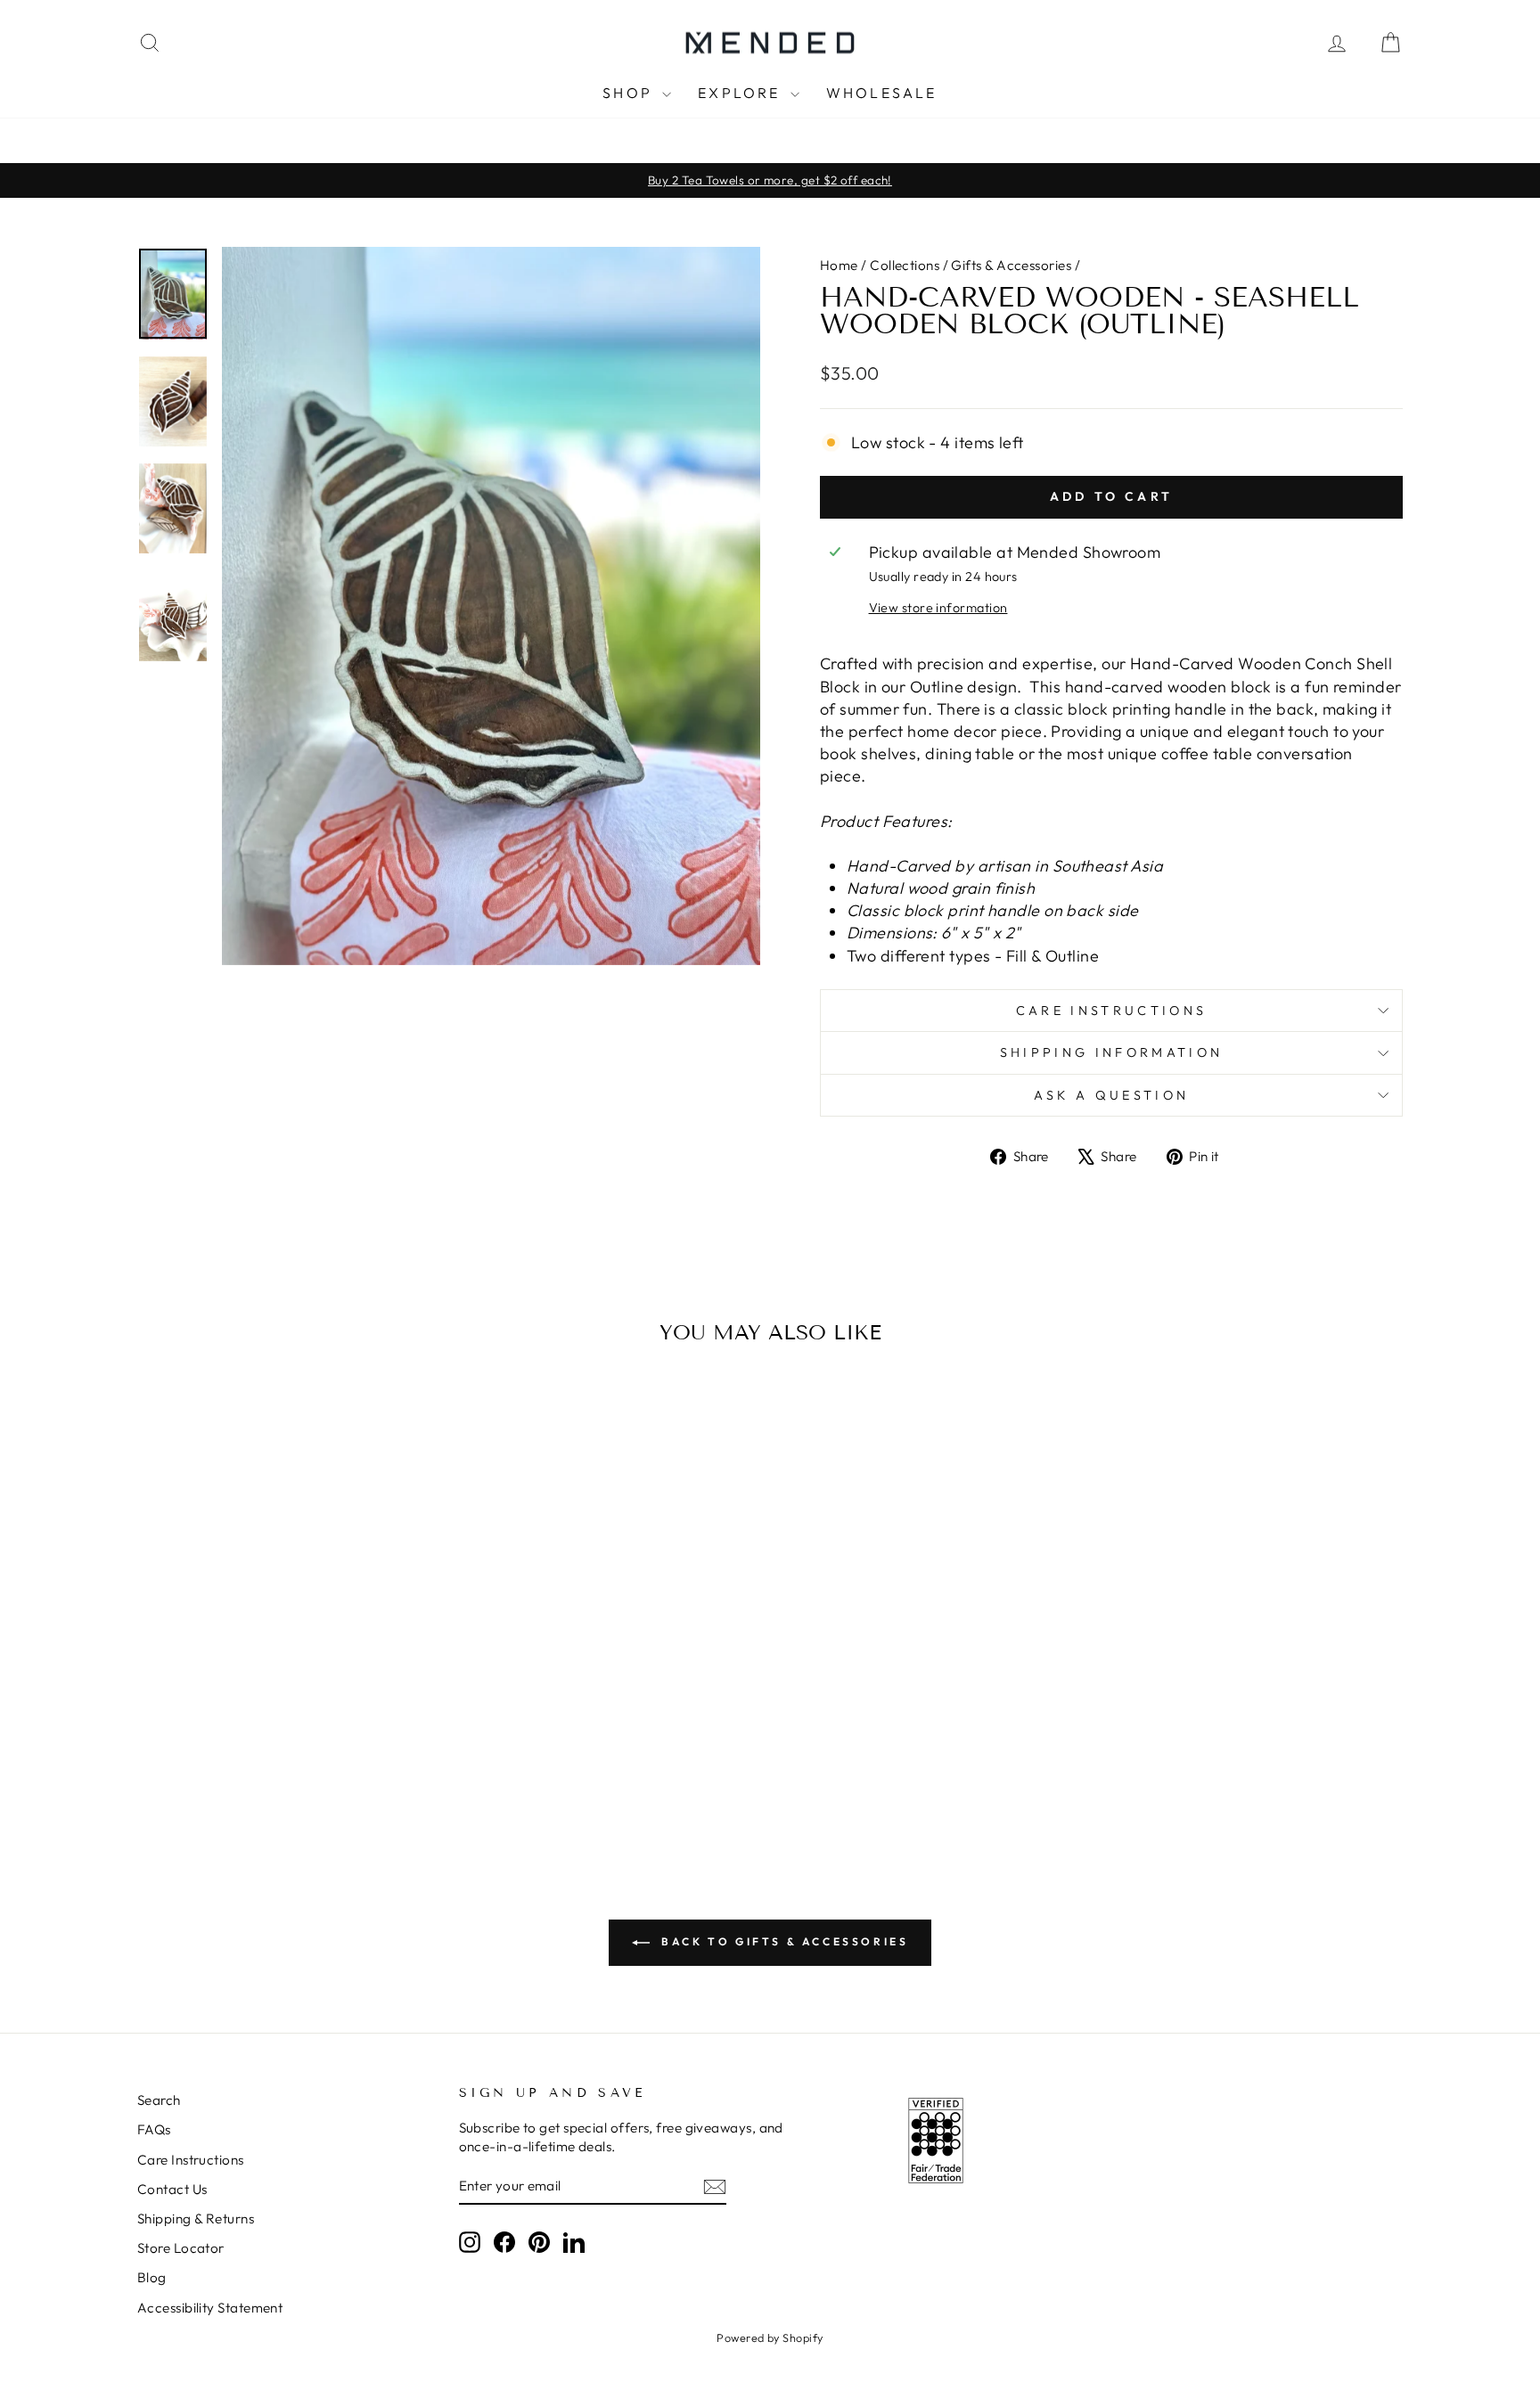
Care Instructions (1111, 1011)
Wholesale (882, 93)
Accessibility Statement (210, 2308)
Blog (152, 2277)
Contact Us (172, 2189)
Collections (905, 265)
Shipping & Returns (196, 2219)
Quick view (288, 1670)
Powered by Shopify (770, 2337)
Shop (630, 93)
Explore (742, 93)
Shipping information (1111, 1052)
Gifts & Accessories (1011, 265)
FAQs (154, 2129)
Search (159, 2100)
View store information (938, 608)
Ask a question (1111, 1095)
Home (839, 265)
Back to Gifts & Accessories (783, 1941)
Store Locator (181, 2248)
